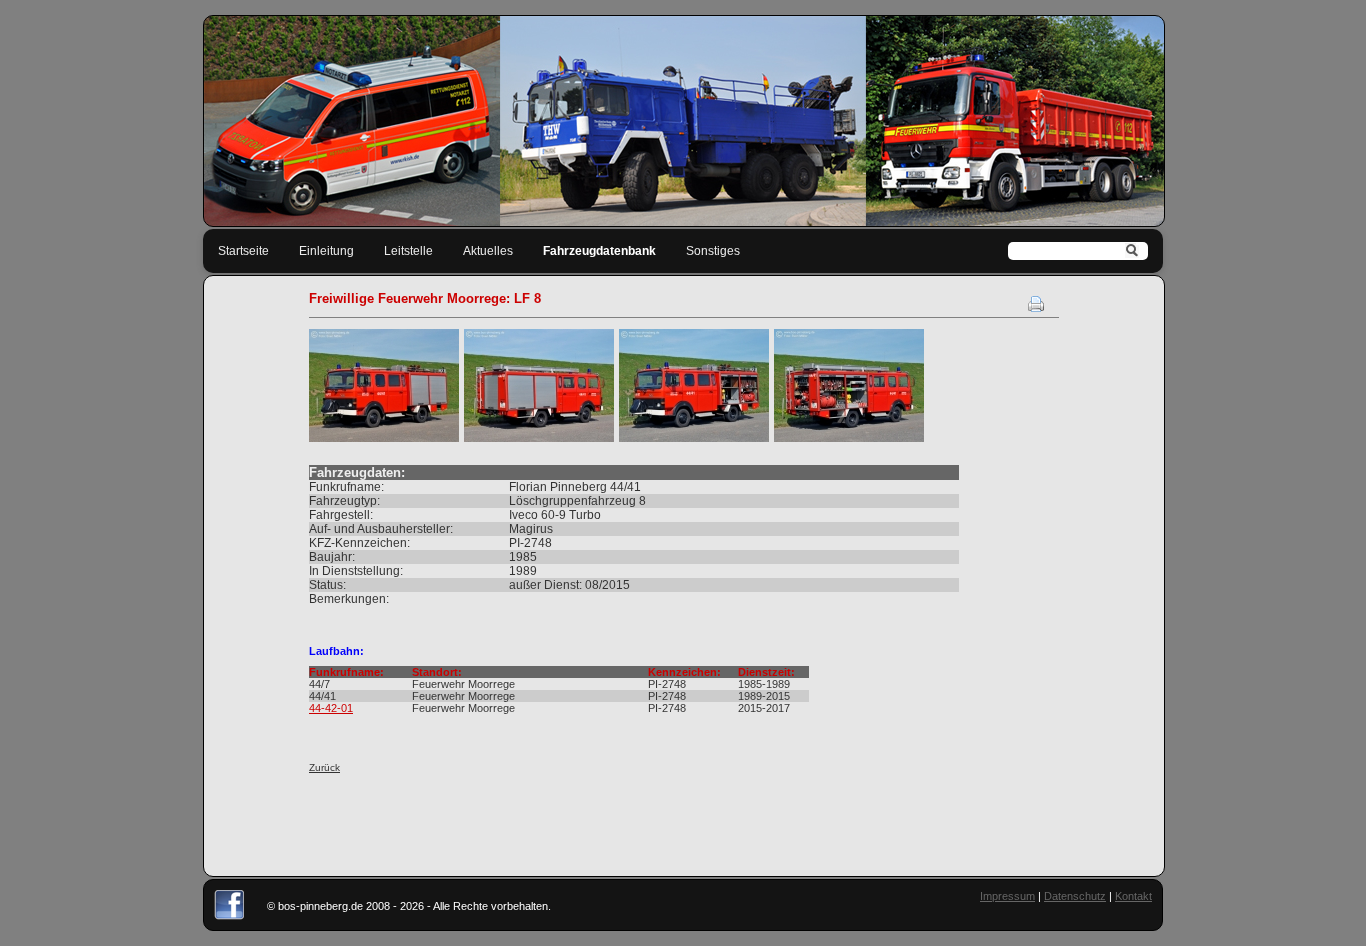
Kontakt (1133, 896)
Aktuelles (488, 251)
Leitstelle (408, 251)
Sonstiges (713, 251)
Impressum (1007, 896)
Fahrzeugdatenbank (599, 251)
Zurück (324, 767)
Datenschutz (1075, 896)
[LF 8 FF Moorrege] (384, 438)
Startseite (243, 251)
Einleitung (326, 251)
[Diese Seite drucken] (1036, 308)
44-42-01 (331, 708)
